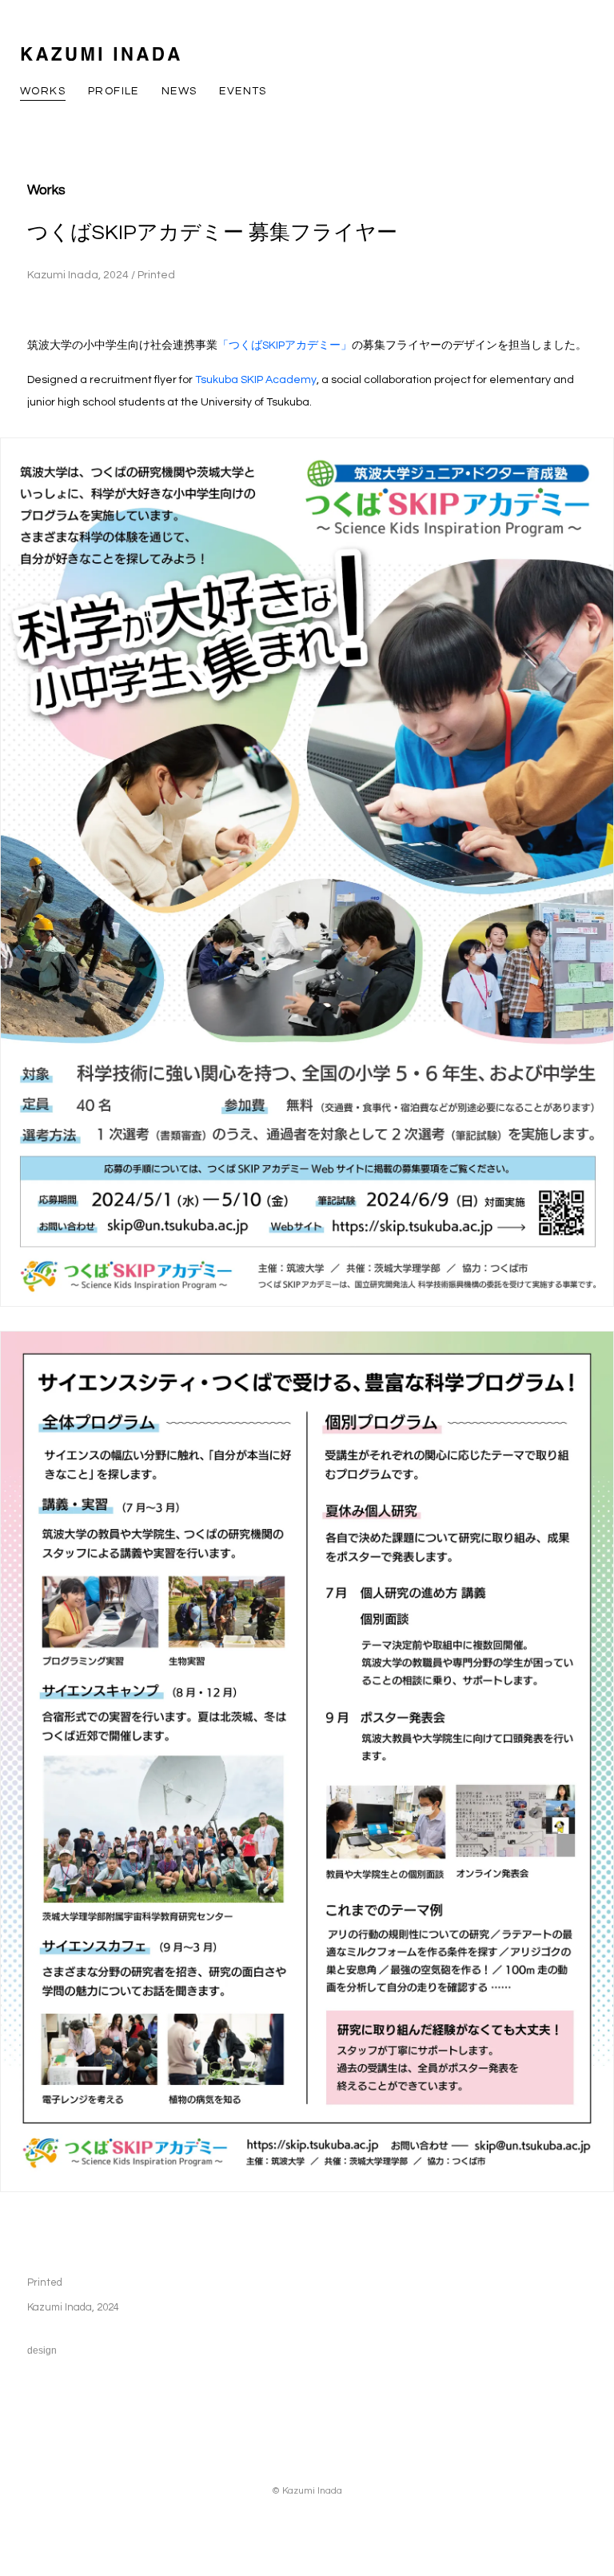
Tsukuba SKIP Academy (256, 380)
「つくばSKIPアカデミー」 (285, 345)
